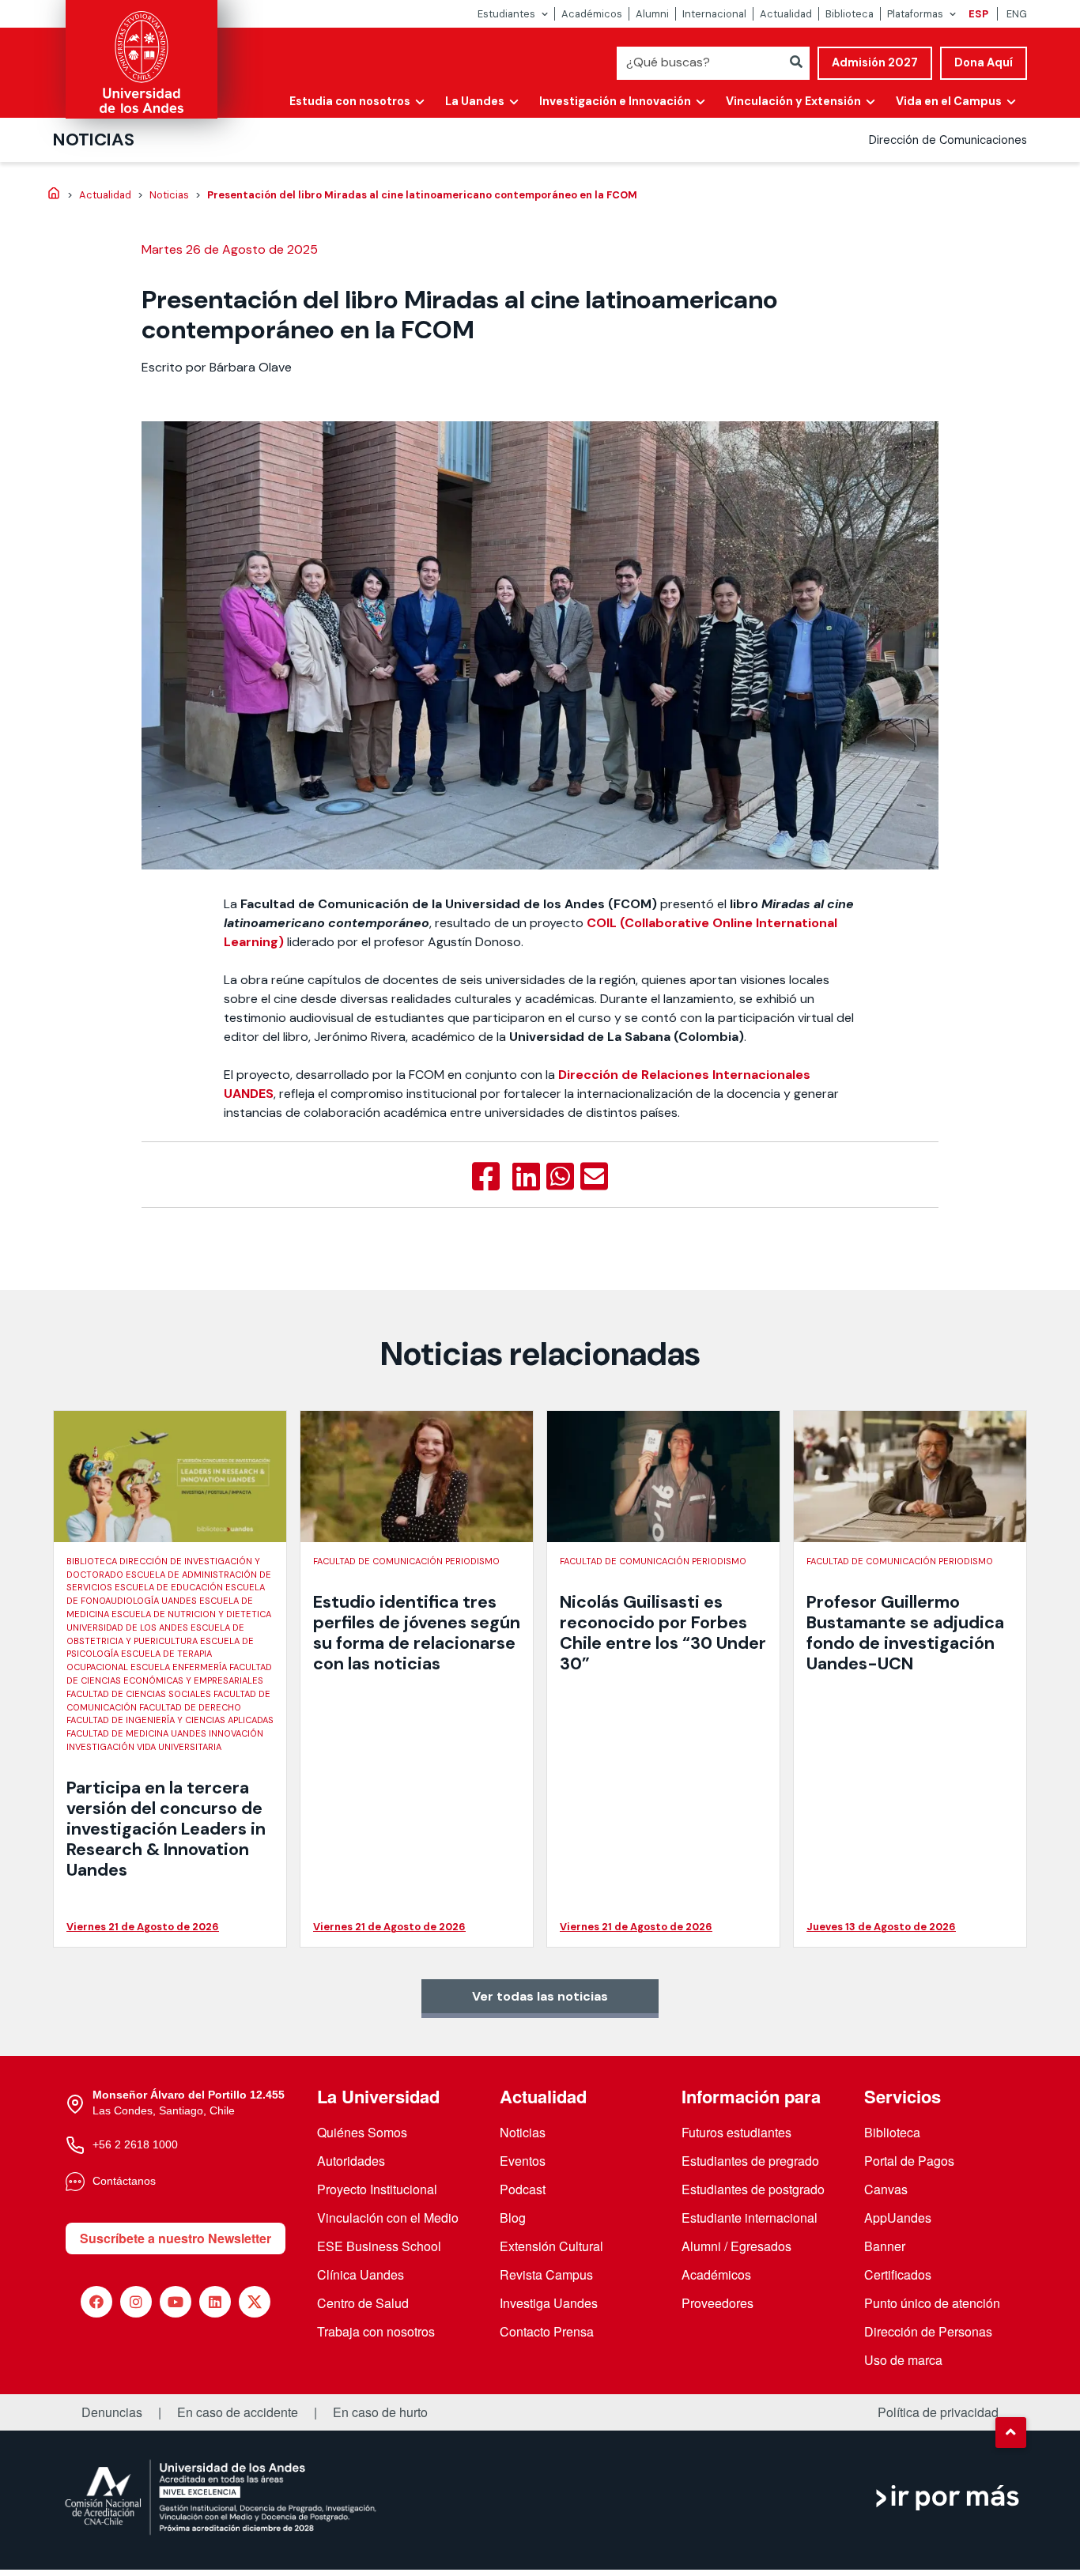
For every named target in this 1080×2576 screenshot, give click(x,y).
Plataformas (915, 14)
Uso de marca (903, 2360)
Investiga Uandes (549, 2303)
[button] (1010, 2432)
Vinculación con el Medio (388, 2218)
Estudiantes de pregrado (750, 2161)
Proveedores (717, 2303)
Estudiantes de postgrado (753, 2189)
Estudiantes (506, 14)
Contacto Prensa (547, 2331)
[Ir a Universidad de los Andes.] (54, 194)
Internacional (714, 14)
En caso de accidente (238, 2412)
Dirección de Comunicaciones (948, 140)
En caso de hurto (380, 2412)
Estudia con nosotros (350, 101)
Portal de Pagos (909, 2161)
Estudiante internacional (750, 2218)
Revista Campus (546, 2274)
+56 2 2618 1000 (135, 2144)
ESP (978, 14)
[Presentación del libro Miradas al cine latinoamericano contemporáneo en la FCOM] (486, 1177)
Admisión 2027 (875, 62)
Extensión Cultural (551, 2246)
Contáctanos (124, 2181)
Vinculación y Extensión (793, 101)
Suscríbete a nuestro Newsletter (176, 2238)
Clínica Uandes (361, 2274)
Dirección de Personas (928, 2331)
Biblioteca (850, 14)
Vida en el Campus (949, 101)
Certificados (898, 2274)
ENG (1017, 14)
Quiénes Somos (362, 2132)
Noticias (94, 140)
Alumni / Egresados (736, 2246)
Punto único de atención (932, 2303)
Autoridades (351, 2161)
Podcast (523, 2189)
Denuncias (112, 2412)
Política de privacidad (938, 2412)
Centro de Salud (363, 2303)
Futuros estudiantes (736, 2132)
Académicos (592, 14)
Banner (885, 2246)
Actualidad (786, 14)
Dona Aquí (984, 62)
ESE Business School (379, 2246)
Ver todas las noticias (540, 1996)
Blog (513, 2218)
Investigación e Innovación (615, 101)
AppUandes (898, 2218)
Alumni (652, 14)
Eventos (523, 2161)
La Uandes (475, 101)
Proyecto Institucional (377, 2189)
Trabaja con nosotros (376, 2331)
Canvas (886, 2189)
